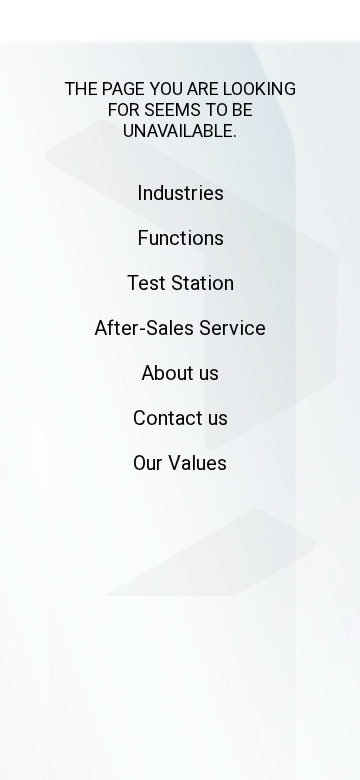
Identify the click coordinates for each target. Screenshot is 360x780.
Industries (180, 193)
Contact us (180, 418)
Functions (180, 238)
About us (180, 373)
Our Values (180, 463)
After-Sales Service (180, 328)
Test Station (180, 283)
